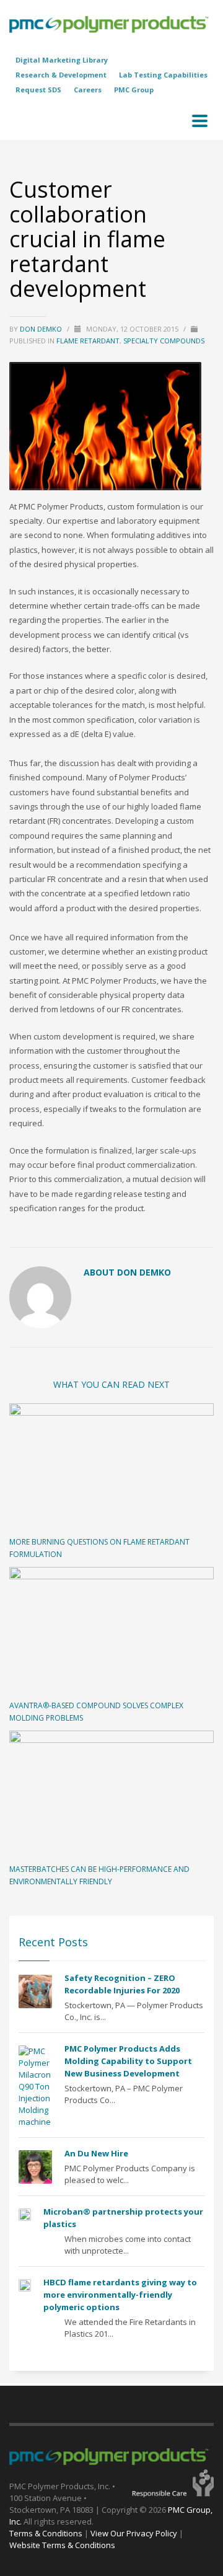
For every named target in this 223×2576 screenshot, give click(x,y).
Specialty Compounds (164, 341)
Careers (88, 90)
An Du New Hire (96, 2153)
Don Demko (42, 329)
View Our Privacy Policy (134, 2533)
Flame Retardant (88, 341)
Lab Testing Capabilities (163, 75)
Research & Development (61, 75)
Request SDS (38, 90)
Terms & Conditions (46, 2533)
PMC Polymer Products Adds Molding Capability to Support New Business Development (128, 2061)
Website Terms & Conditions (62, 2545)
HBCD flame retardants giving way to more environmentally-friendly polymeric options (120, 2295)
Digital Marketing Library (62, 60)
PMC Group (134, 90)
